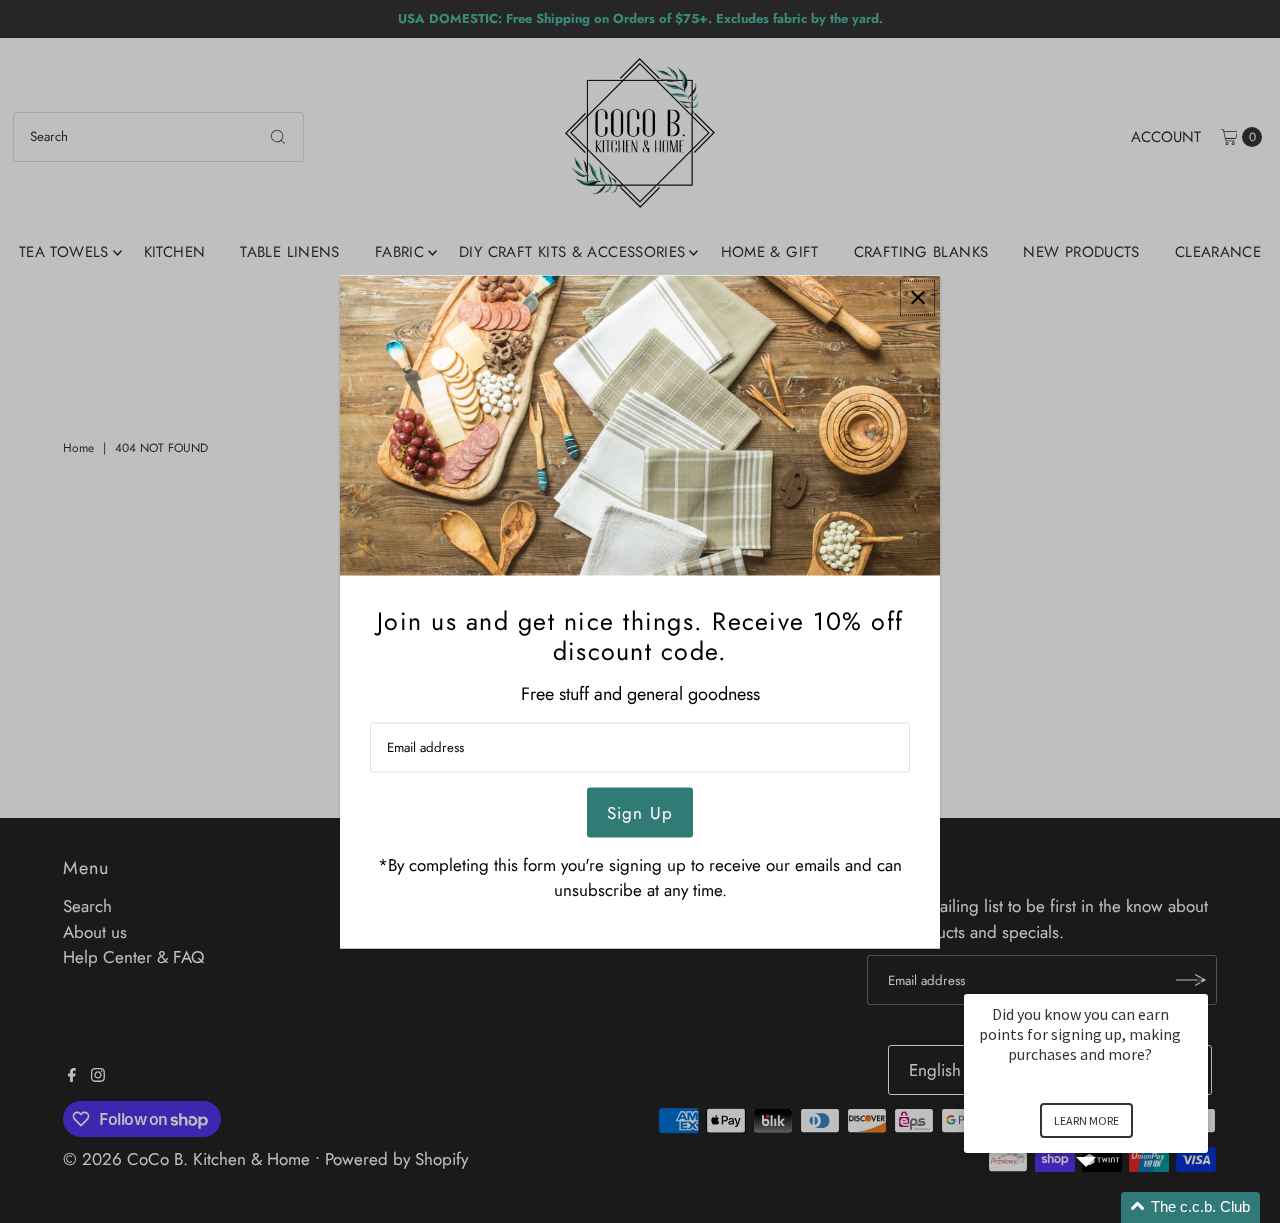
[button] (1110, 1207)
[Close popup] (917, 297)
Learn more (1086, 1120)
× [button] (1199, 980)
